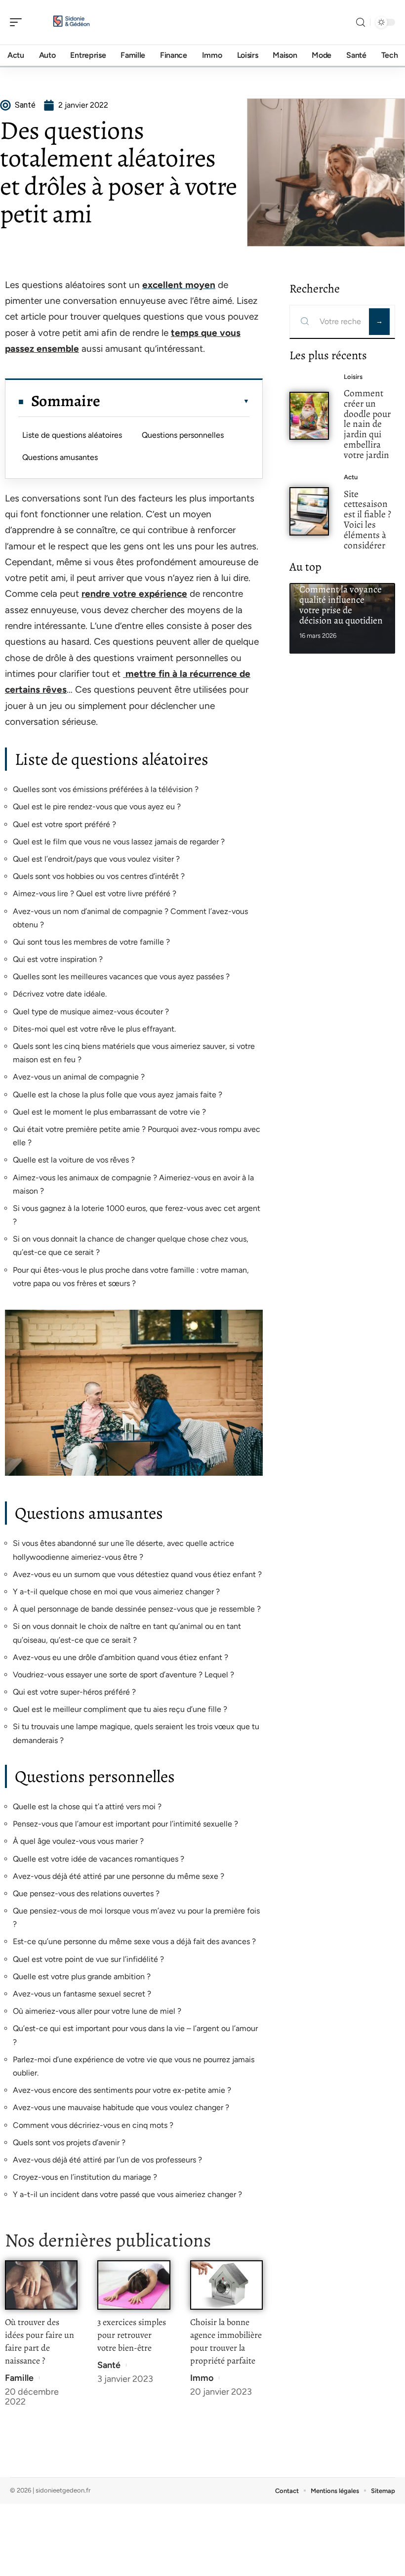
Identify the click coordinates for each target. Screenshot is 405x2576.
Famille (19, 2378)
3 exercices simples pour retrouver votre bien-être (132, 2335)
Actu (351, 477)
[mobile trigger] (18, 22)
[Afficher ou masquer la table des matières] (175, 401)
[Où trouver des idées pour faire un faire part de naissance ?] (41, 2285)
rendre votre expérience (134, 594)
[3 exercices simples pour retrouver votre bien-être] (134, 2285)
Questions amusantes (60, 457)
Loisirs (353, 377)
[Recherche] (361, 22)
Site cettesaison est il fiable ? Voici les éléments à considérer (367, 519)
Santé (109, 2365)
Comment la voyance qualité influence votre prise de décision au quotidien (341, 604)
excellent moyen (179, 285)
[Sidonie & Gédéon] (71, 22)
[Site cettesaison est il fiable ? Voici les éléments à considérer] (309, 511)
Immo (202, 2378)
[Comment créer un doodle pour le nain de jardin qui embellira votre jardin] (309, 416)
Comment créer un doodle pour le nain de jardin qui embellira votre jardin (367, 424)
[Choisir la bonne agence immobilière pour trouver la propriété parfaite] (226, 2285)
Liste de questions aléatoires (72, 435)
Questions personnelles (183, 435)
